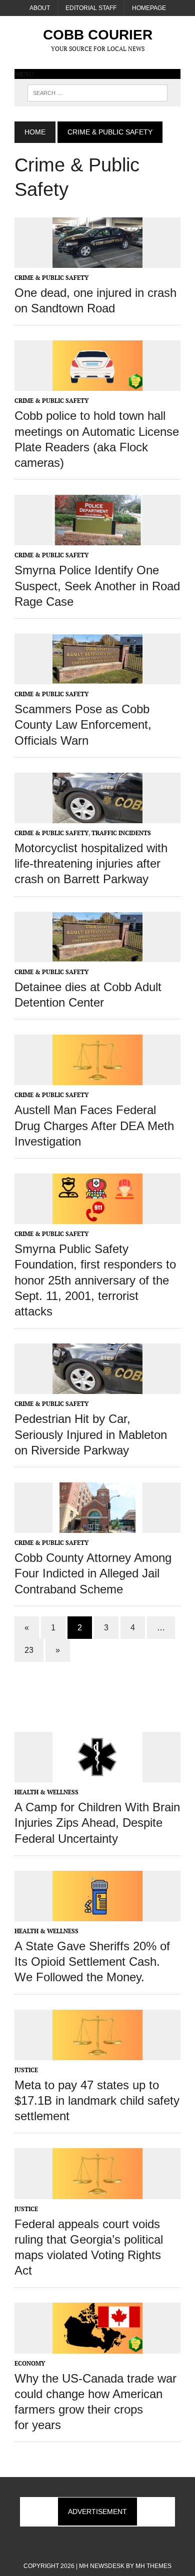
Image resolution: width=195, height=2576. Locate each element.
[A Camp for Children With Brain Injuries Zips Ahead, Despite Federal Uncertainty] (97, 1776)
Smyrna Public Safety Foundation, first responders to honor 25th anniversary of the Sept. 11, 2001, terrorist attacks (95, 1280)
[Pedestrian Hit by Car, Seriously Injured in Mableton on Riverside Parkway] (97, 1387)
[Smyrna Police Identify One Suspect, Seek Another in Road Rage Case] (97, 539)
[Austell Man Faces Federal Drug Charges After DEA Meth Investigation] (97, 1079)
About (40, 8)
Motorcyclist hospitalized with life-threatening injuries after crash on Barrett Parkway (91, 863)
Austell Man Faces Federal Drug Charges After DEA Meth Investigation (94, 1125)
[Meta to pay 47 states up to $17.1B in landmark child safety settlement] (97, 2053)
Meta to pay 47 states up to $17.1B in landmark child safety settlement (97, 2100)
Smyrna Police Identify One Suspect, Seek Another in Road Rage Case (97, 586)
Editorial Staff (91, 8)
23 (29, 1650)
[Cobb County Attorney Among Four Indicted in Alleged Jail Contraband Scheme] (97, 1526)
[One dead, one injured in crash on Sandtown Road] (97, 261)
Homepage (149, 8)
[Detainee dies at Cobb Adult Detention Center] (97, 955)
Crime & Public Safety (51, 278)
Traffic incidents (121, 833)
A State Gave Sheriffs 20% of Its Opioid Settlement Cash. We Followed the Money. (92, 1961)
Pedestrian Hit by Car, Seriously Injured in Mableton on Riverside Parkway (91, 1434)
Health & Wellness (46, 1792)
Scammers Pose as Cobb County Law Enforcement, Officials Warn (83, 724)
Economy (30, 2363)
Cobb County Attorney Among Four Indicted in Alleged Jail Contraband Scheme (93, 1573)
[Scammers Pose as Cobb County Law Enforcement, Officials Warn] (97, 677)
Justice (26, 2070)
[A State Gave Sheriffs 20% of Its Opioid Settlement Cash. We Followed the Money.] (97, 1914)
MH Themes (153, 2566)
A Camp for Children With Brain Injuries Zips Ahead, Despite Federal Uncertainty (97, 1823)
